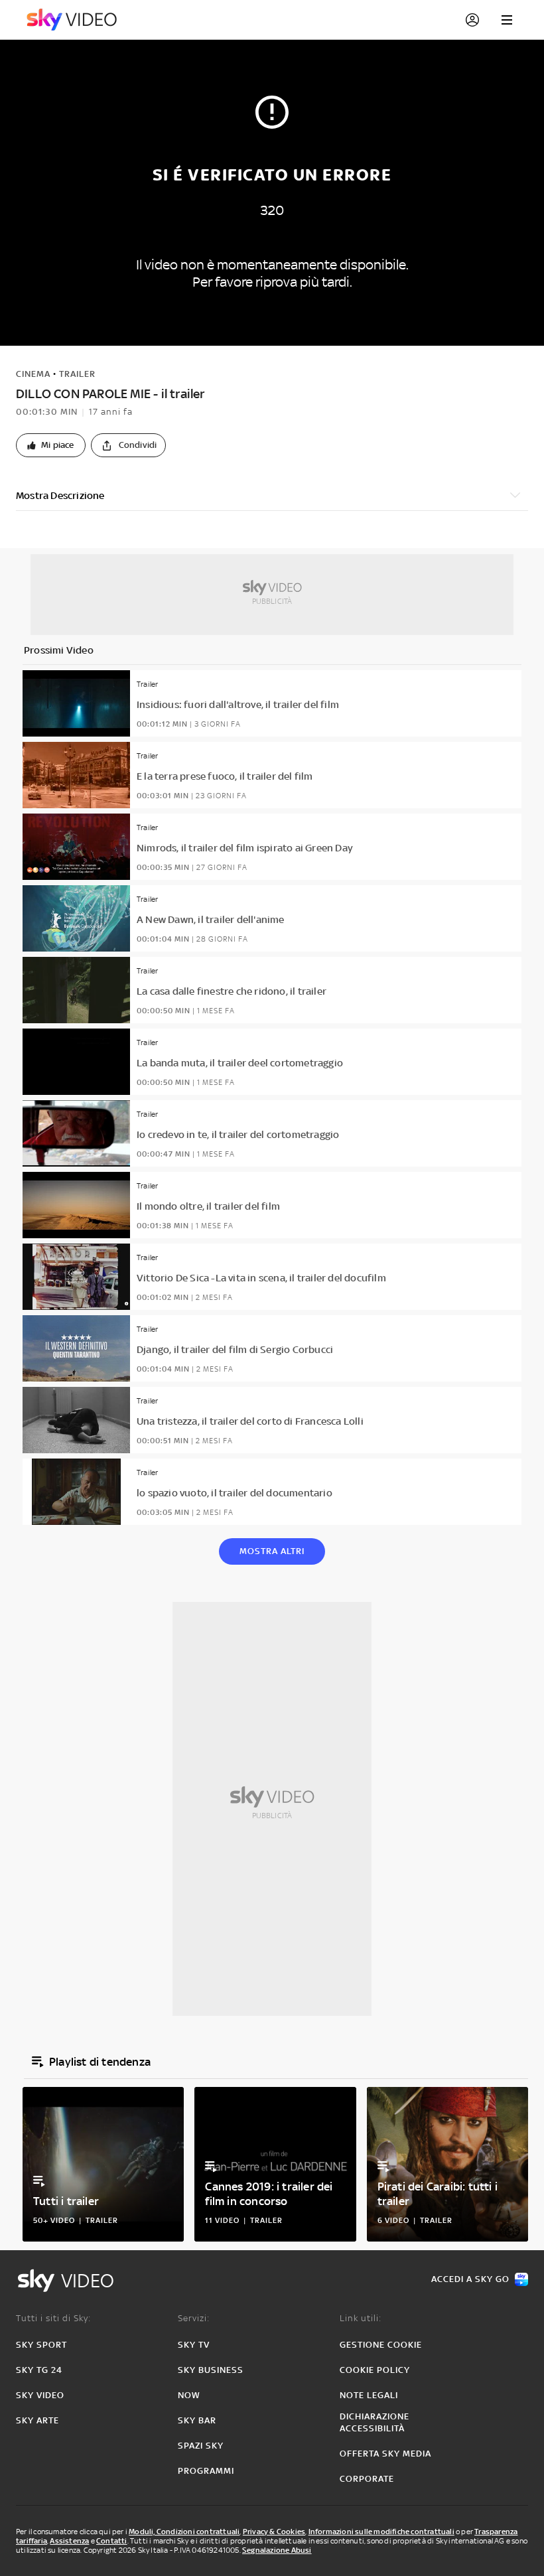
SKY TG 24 (39, 2370)
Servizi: (194, 2318)
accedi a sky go (470, 2279)
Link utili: (361, 2318)
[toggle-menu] (507, 20)
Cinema (33, 374)
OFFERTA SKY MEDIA (385, 2454)
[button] (51, 445)
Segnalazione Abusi (277, 2550)
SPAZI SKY (201, 2446)
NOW (189, 2395)
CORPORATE (367, 2479)
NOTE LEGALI (369, 2395)
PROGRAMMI (206, 2471)
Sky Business (211, 2370)
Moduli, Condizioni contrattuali (184, 2532)
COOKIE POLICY (375, 2370)
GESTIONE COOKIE (381, 2345)
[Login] (472, 20)
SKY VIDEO (40, 2395)
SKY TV (194, 2345)
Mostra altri (272, 1551)
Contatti (112, 2541)
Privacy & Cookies (274, 2532)
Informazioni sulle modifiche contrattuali (381, 2532)
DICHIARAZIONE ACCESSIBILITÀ (374, 2422)
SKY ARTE (37, 2420)
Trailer (77, 374)
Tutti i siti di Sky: (53, 2318)
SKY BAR (197, 2420)
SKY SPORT (41, 2345)
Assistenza (69, 2541)
